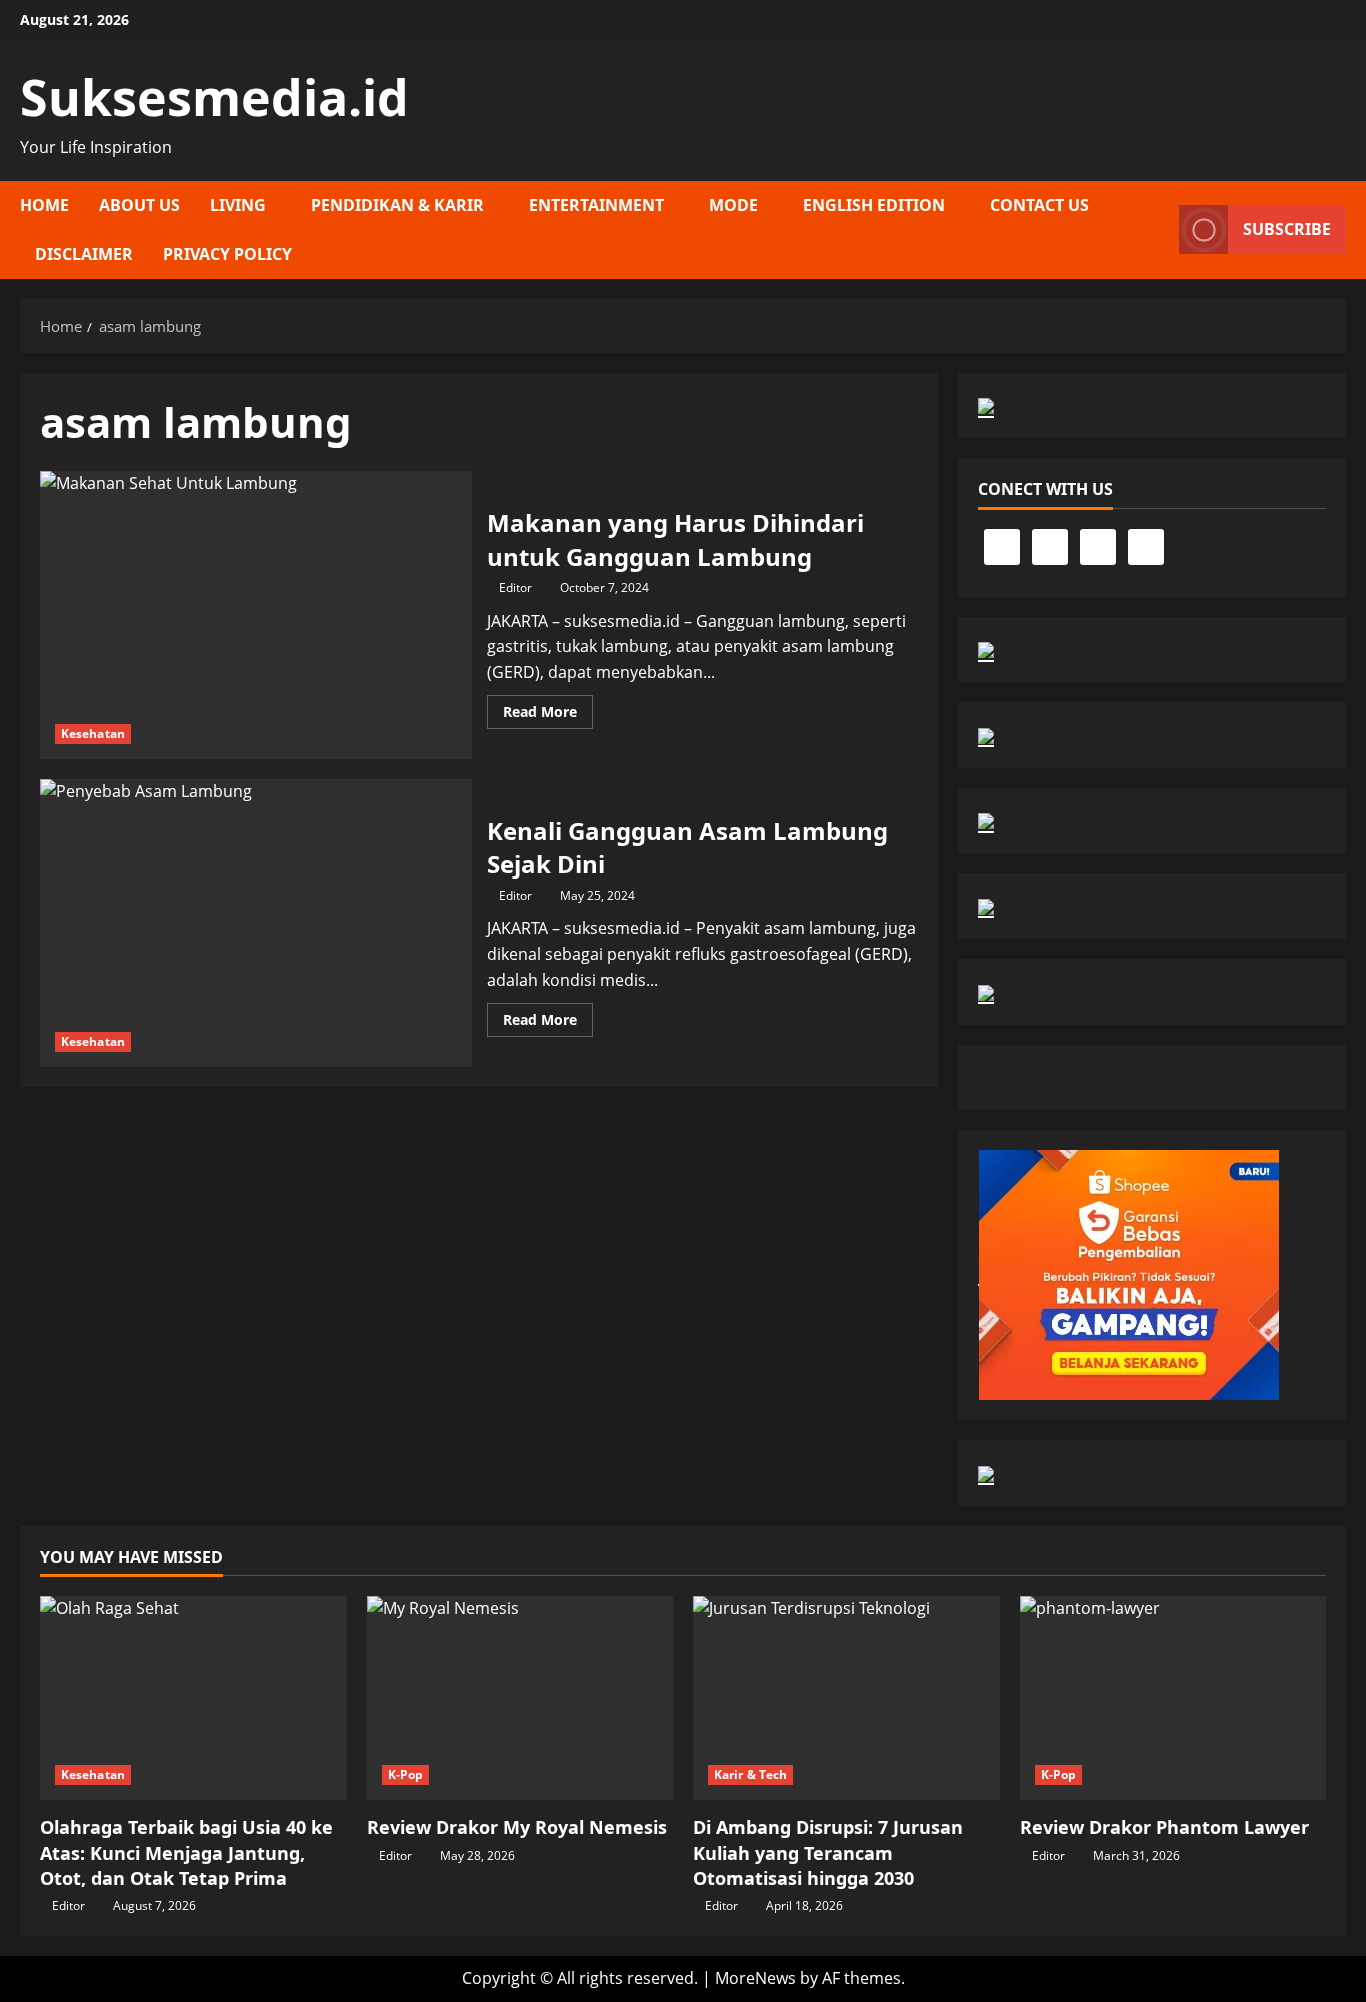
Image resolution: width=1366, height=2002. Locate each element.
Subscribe (1287, 229)
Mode (733, 205)
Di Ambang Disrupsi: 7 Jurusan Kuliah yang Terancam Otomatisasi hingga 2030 (828, 1852)
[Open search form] (1158, 230)
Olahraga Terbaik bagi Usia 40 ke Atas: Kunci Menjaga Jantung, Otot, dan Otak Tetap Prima (186, 1852)
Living (238, 205)
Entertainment (596, 205)
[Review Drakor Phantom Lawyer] (1173, 1698)
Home (44, 205)
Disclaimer (84, 254)
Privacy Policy (227, 254)
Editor (515, 587)
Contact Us (1039, 205)
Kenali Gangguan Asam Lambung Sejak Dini (256, 923)
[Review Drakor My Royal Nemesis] (520, 1698)
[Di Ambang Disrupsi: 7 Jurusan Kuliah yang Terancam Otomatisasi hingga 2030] (846, 1698)
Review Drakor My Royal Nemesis (517, 1827)
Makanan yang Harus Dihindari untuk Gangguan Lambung (256, 615)
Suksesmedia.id (214, 97)
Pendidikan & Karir (397, 205)
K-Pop (406, 1774)
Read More (548, 715)
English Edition (874, 205)
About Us (139, 205)
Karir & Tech (750, 1774)
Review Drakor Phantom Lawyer (1164, 1827)
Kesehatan (93, 733)
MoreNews (755, 1978)
